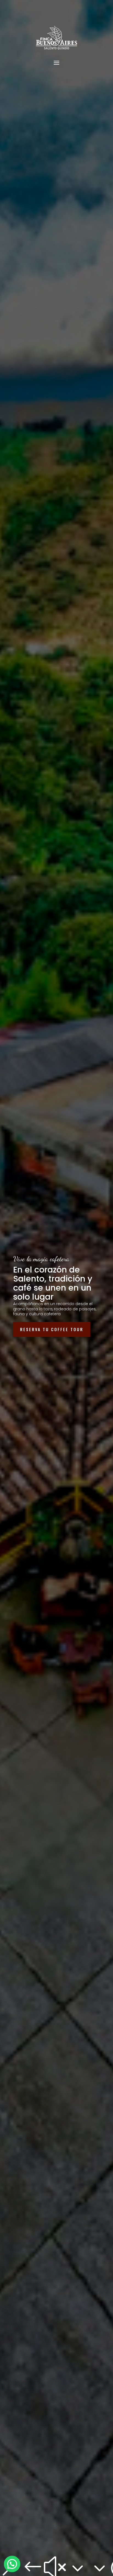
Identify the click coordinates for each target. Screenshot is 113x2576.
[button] (12, 2564)
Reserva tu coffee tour (52, 1329)
